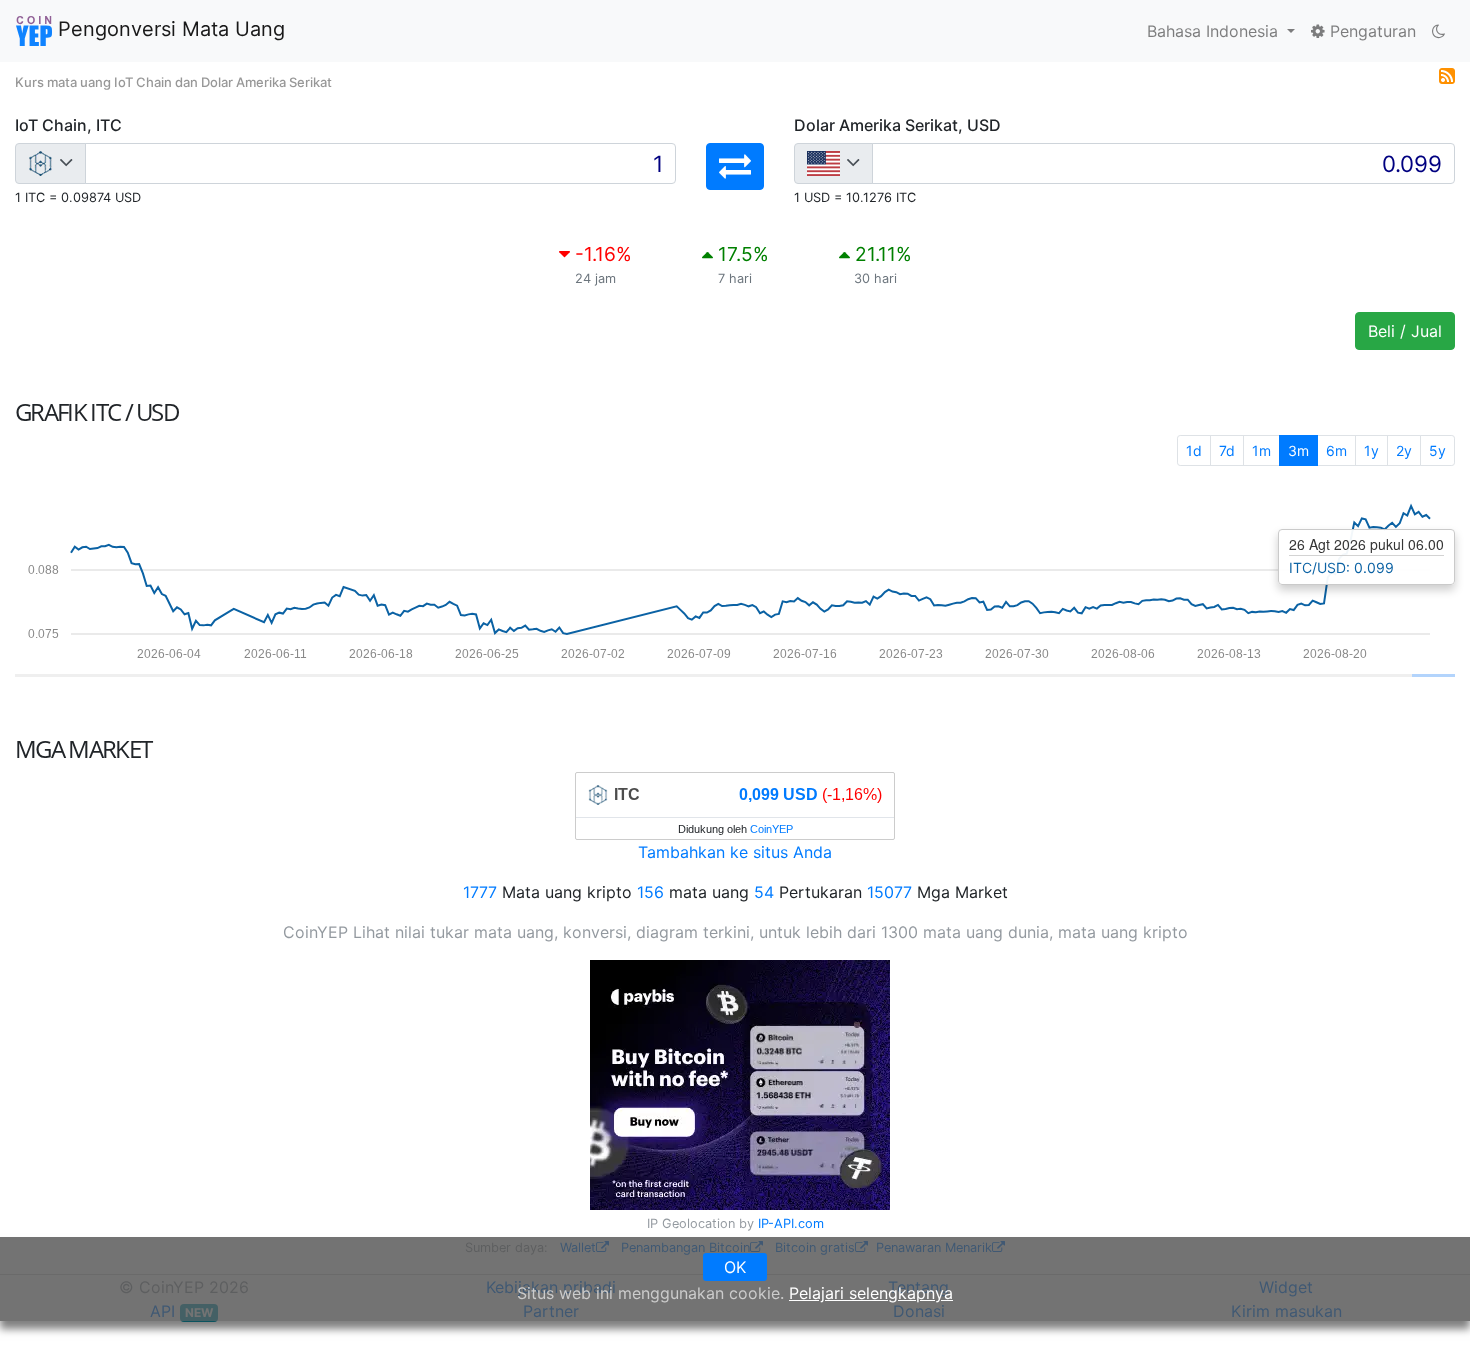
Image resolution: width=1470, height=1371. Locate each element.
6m (1336, 450)
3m (1298, 450)
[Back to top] (1426, 1328)
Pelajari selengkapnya (871, 1293)
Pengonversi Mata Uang (168, 29)
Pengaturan (1370, 31)
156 (650, 892)
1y (1371, 450)
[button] (735, 166)
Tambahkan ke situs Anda (735, 852)
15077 (889, 892)
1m (1261, 450)
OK (735, 1267)
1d (1194, 450)
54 (764, 892)
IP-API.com (791, 1223)
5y (1437, 450)
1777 (480, 892)
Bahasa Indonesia (1215, 31)
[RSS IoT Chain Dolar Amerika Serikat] (1447, 74)
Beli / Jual (1405, 331)
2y (1404, 450)
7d (1227, 450)
